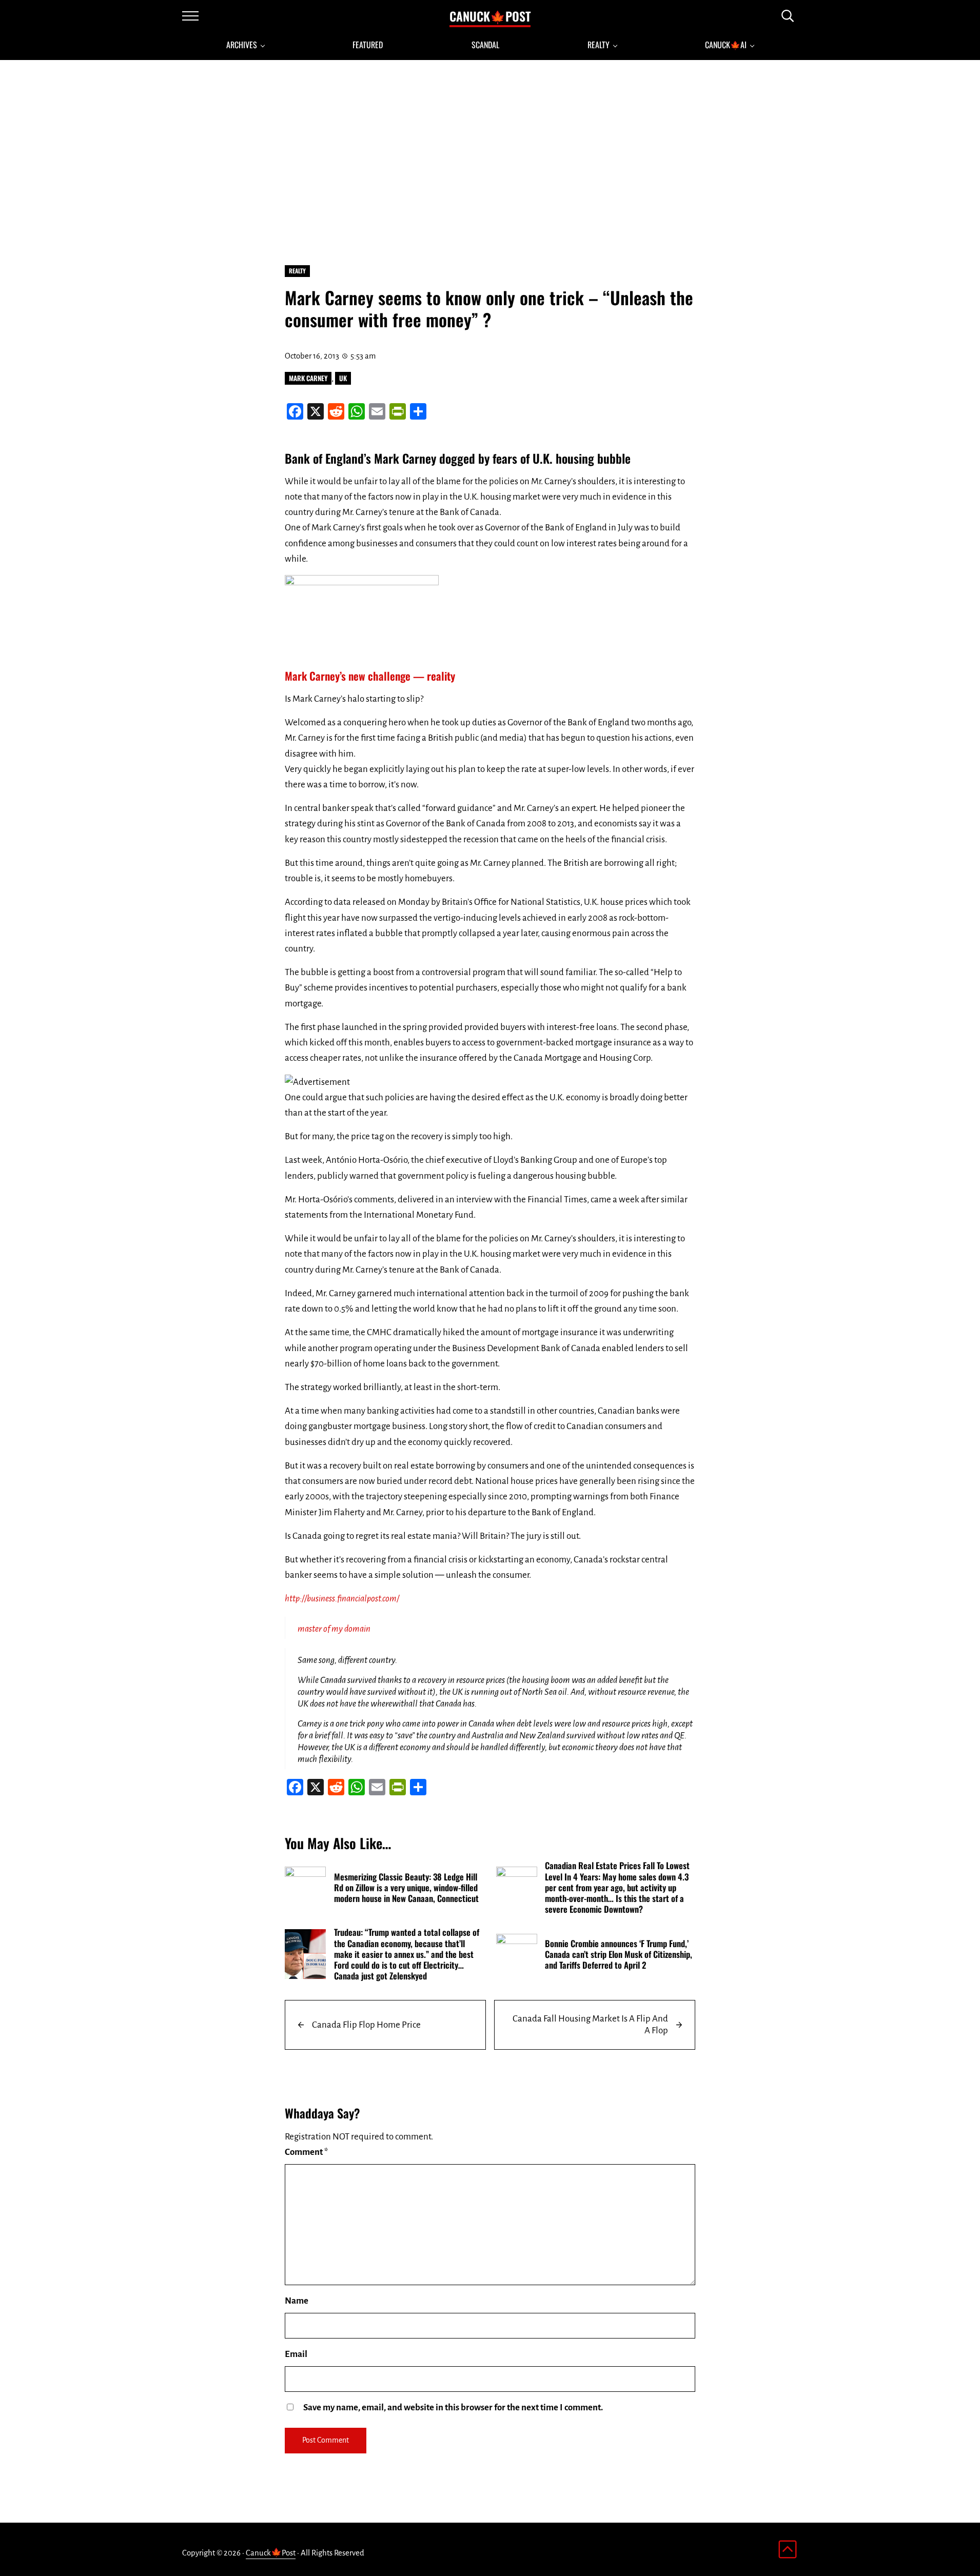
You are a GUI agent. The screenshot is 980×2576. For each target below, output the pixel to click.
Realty (297, 271)
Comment (306, 2152)
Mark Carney (308, 378)
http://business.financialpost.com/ (342, 1599)
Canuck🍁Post (490, 16)
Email (296, 2354)
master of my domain (334, 1629)
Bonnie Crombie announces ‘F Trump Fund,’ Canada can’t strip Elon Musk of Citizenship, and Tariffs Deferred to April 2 (619, 1954)
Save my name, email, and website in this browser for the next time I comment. (453, 2407)
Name (297, 2301)
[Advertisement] (490, 160)
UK (343, 378)
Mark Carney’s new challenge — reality (370, 676)
